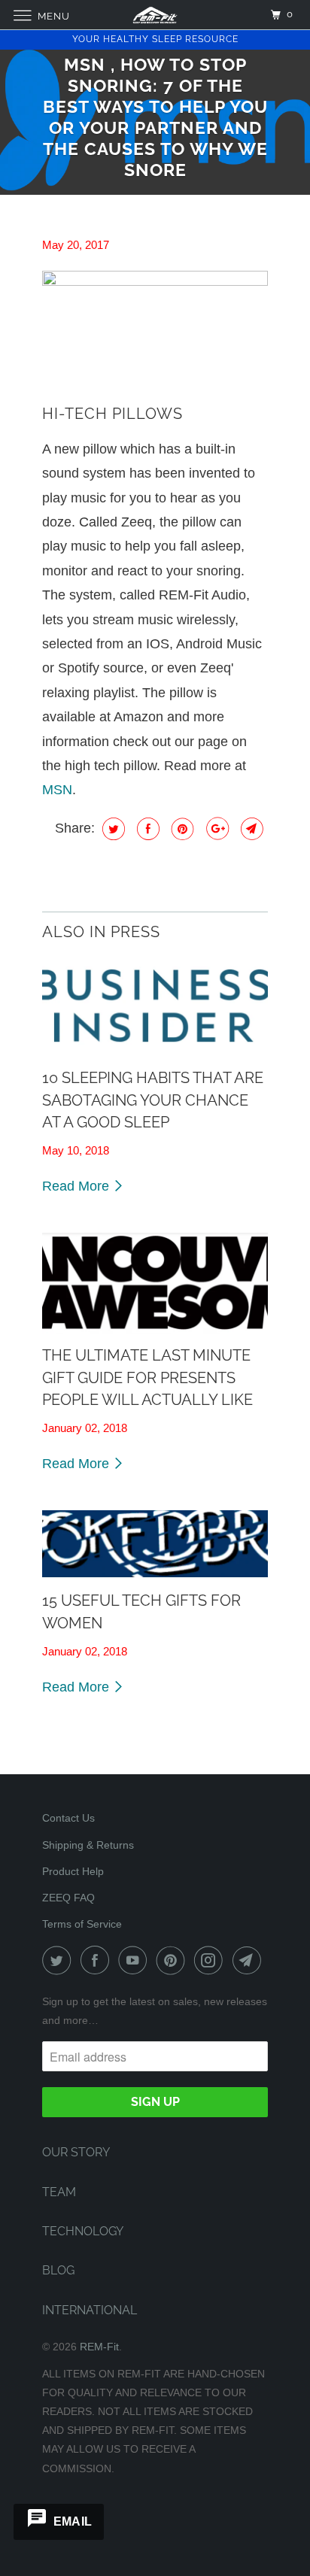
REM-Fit (99, 2347)
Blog (58, 2270)
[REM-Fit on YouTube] (135, 1960)
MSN (57, 790)
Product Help (73, 1871)
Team (59, 2192)
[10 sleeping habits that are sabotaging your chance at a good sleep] (155, 1006)
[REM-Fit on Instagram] (211, 1960)
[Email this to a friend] (250, 829)
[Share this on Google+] (216, 829)
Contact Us (68, 1818)
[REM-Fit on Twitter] (59, 1960)
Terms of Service (82, 1924)
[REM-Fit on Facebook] (98, 1960)
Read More (77, 1186)
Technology (83, 2231)
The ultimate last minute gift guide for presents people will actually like (147, 1378)
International (90, 2310)
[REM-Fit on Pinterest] (174, 1960)
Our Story (76, 2152)
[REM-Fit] (155, 15)
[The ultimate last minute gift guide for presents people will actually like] (155, 1283)
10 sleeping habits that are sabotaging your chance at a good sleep (153, 1100)
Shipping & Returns (88, 1845)
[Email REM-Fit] (250, 1960)
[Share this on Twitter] (112, 829)
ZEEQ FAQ (68, 1898)
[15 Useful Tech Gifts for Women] (155, 1544)
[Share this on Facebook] (146, 829)
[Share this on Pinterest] (181, 829)
